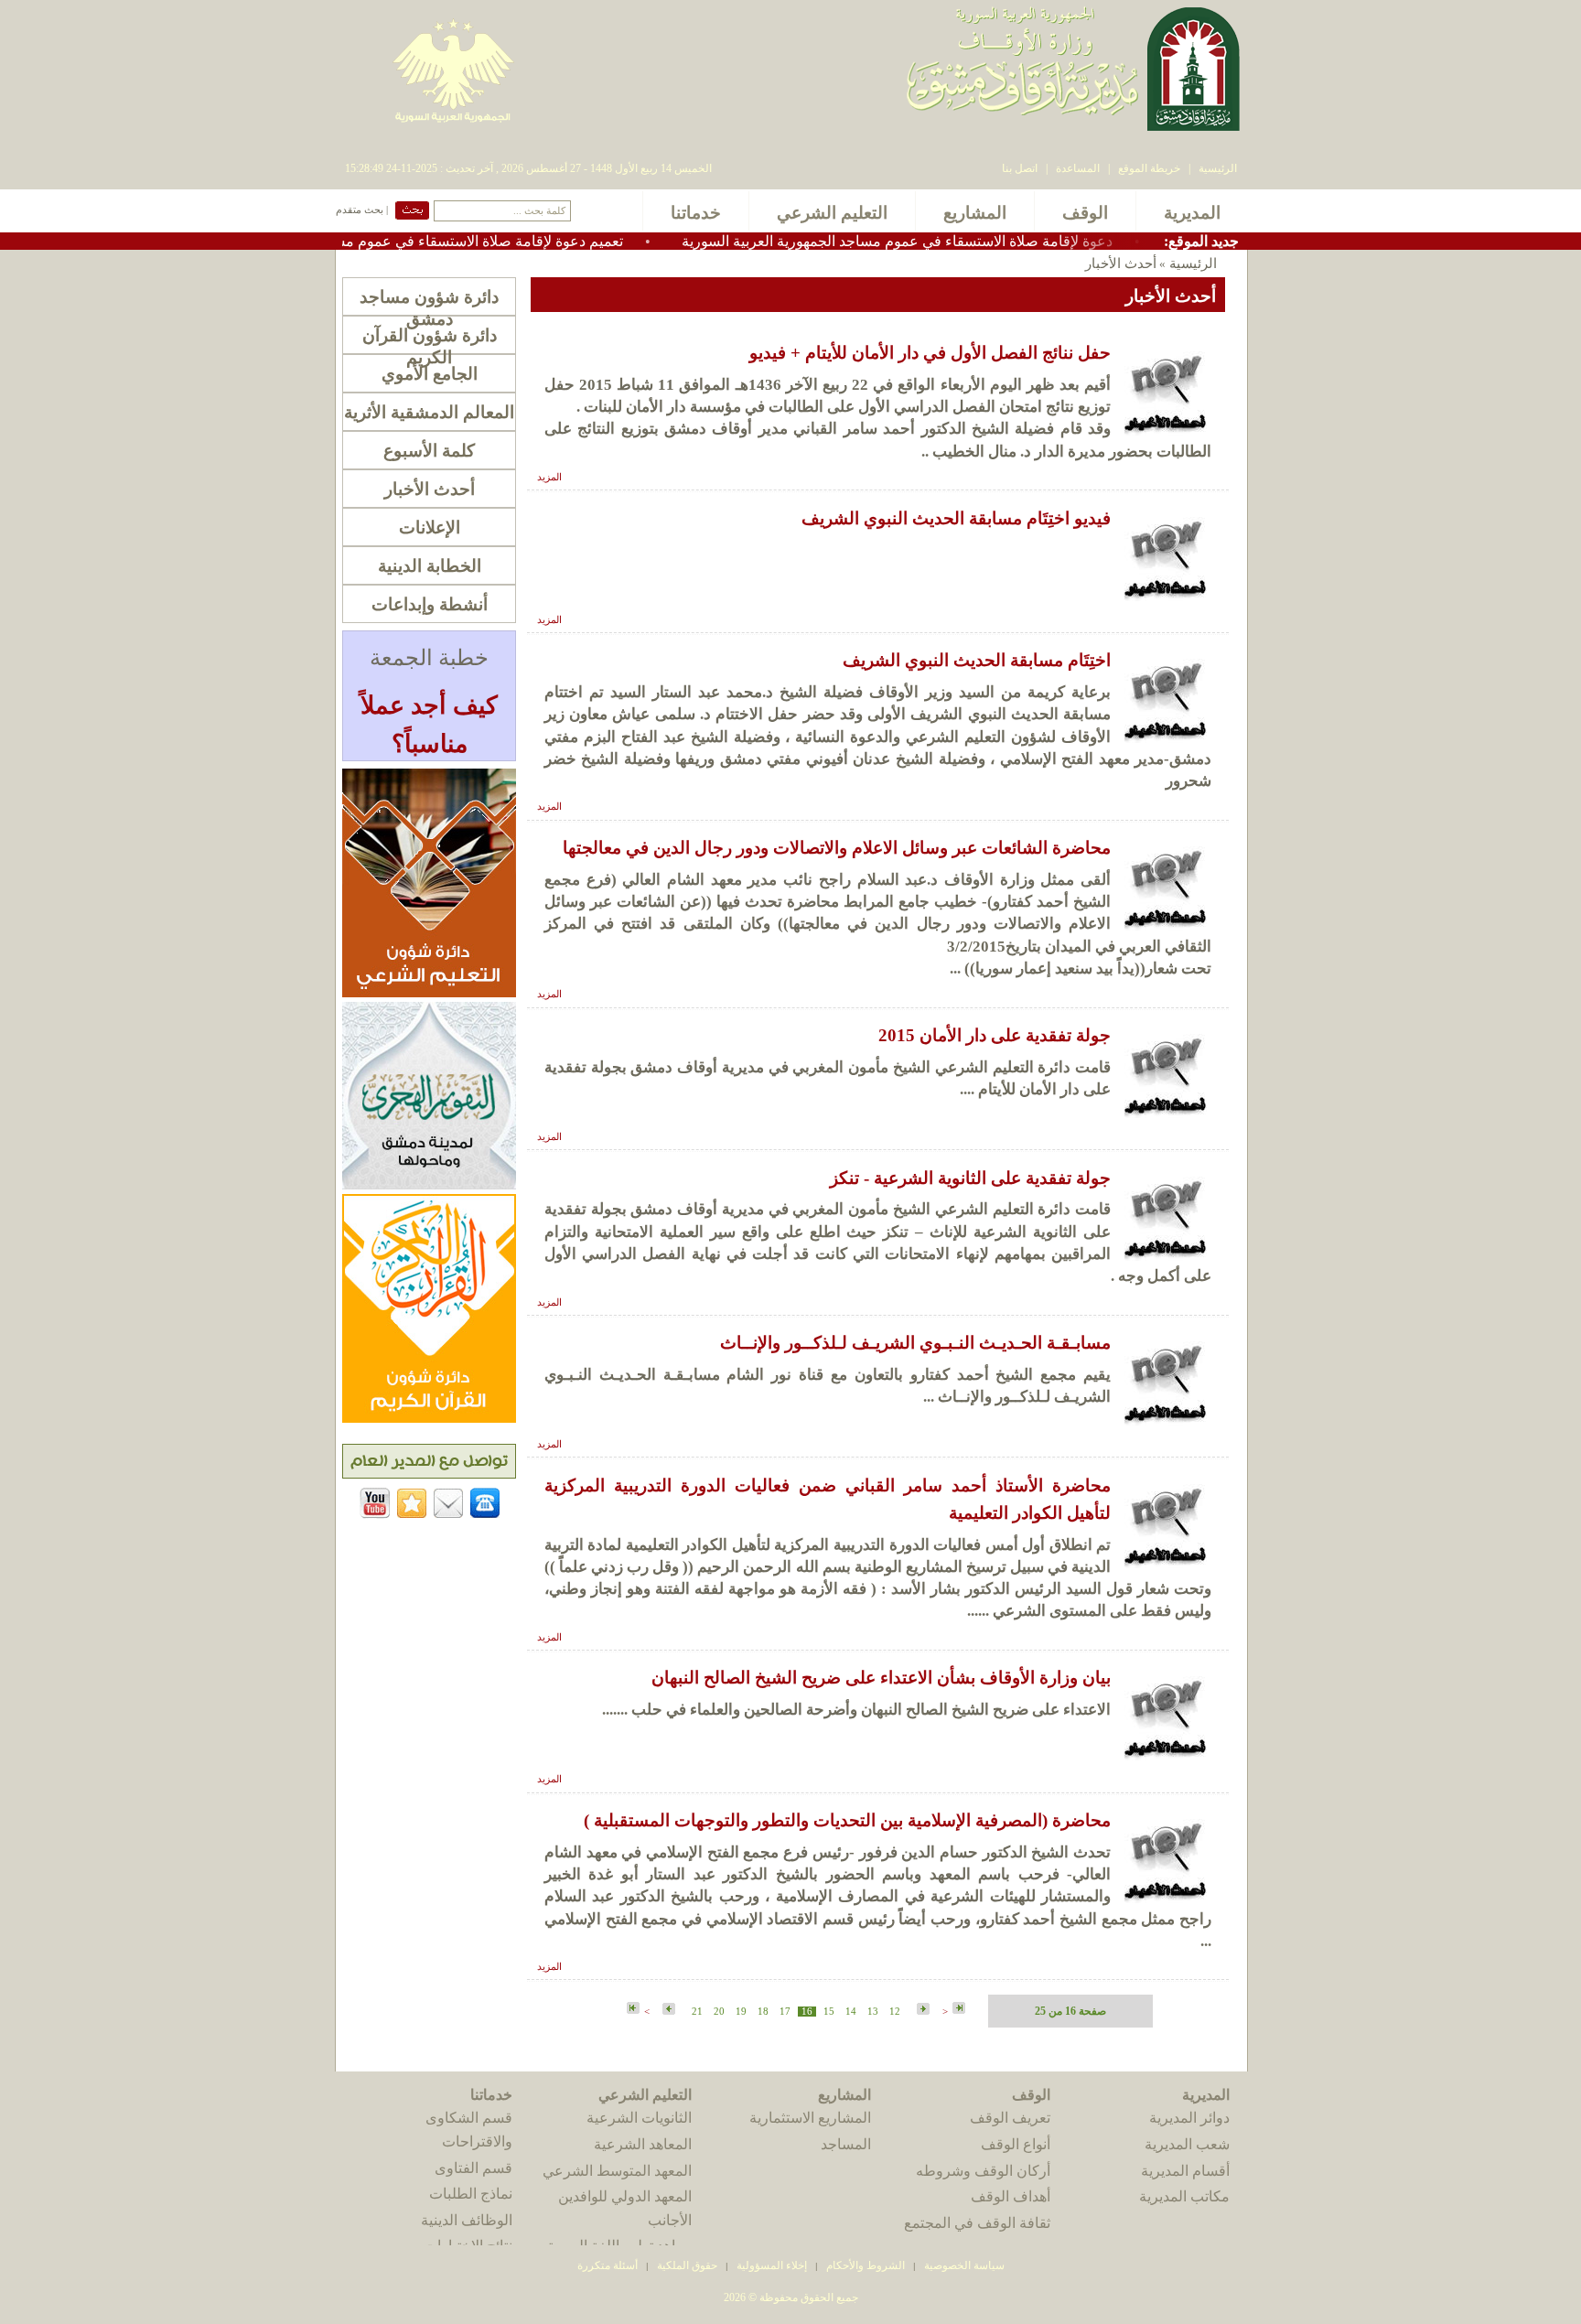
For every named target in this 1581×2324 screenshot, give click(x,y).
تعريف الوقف (1010, 2118)
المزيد (549, 477)
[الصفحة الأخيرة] (633, 2009)
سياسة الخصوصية (964, 2265)
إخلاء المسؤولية (772, 2265)
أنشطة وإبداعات (430, 604)
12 (895, 2012)
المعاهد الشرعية (643, 2144)
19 (741, 2012)
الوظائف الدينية (467, 2220)
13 (873, 2012)
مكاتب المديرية (1184, 2196)
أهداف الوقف (1011, 2196)
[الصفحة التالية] (667, 2010)
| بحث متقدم (362, 210)
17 (785, 2012)
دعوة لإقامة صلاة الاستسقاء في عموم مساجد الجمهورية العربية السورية (966, 241)
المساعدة (1078, 168)
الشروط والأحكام (866, 2265)
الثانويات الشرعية (639, 2118)
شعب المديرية (1187, 2144)
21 (697, 2012)
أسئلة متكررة (608, 2265)
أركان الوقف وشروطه (983, 2171)
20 (719, 2012)
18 (763, 2012)
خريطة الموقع (1149, 168)
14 (851, 2012)
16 (807, 2012)
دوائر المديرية (1189, 2118)
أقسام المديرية (1185, 2171)
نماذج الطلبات (471, 2194)
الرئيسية (1218, 168)
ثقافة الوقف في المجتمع (977, 2223)
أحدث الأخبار (430, 489)
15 (829, 2012)
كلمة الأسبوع (429, 451)
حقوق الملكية (686, 2265)
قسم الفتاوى (473, 2168)
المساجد (846, 2144)
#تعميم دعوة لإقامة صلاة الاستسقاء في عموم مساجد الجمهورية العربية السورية (454, 241)
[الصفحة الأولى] (959, 2009)
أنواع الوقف (1016, 2144)
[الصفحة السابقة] (921, 2010)
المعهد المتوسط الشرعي (617, 2171)
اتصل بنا (1020, 168)
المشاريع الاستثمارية (810, 2118)
